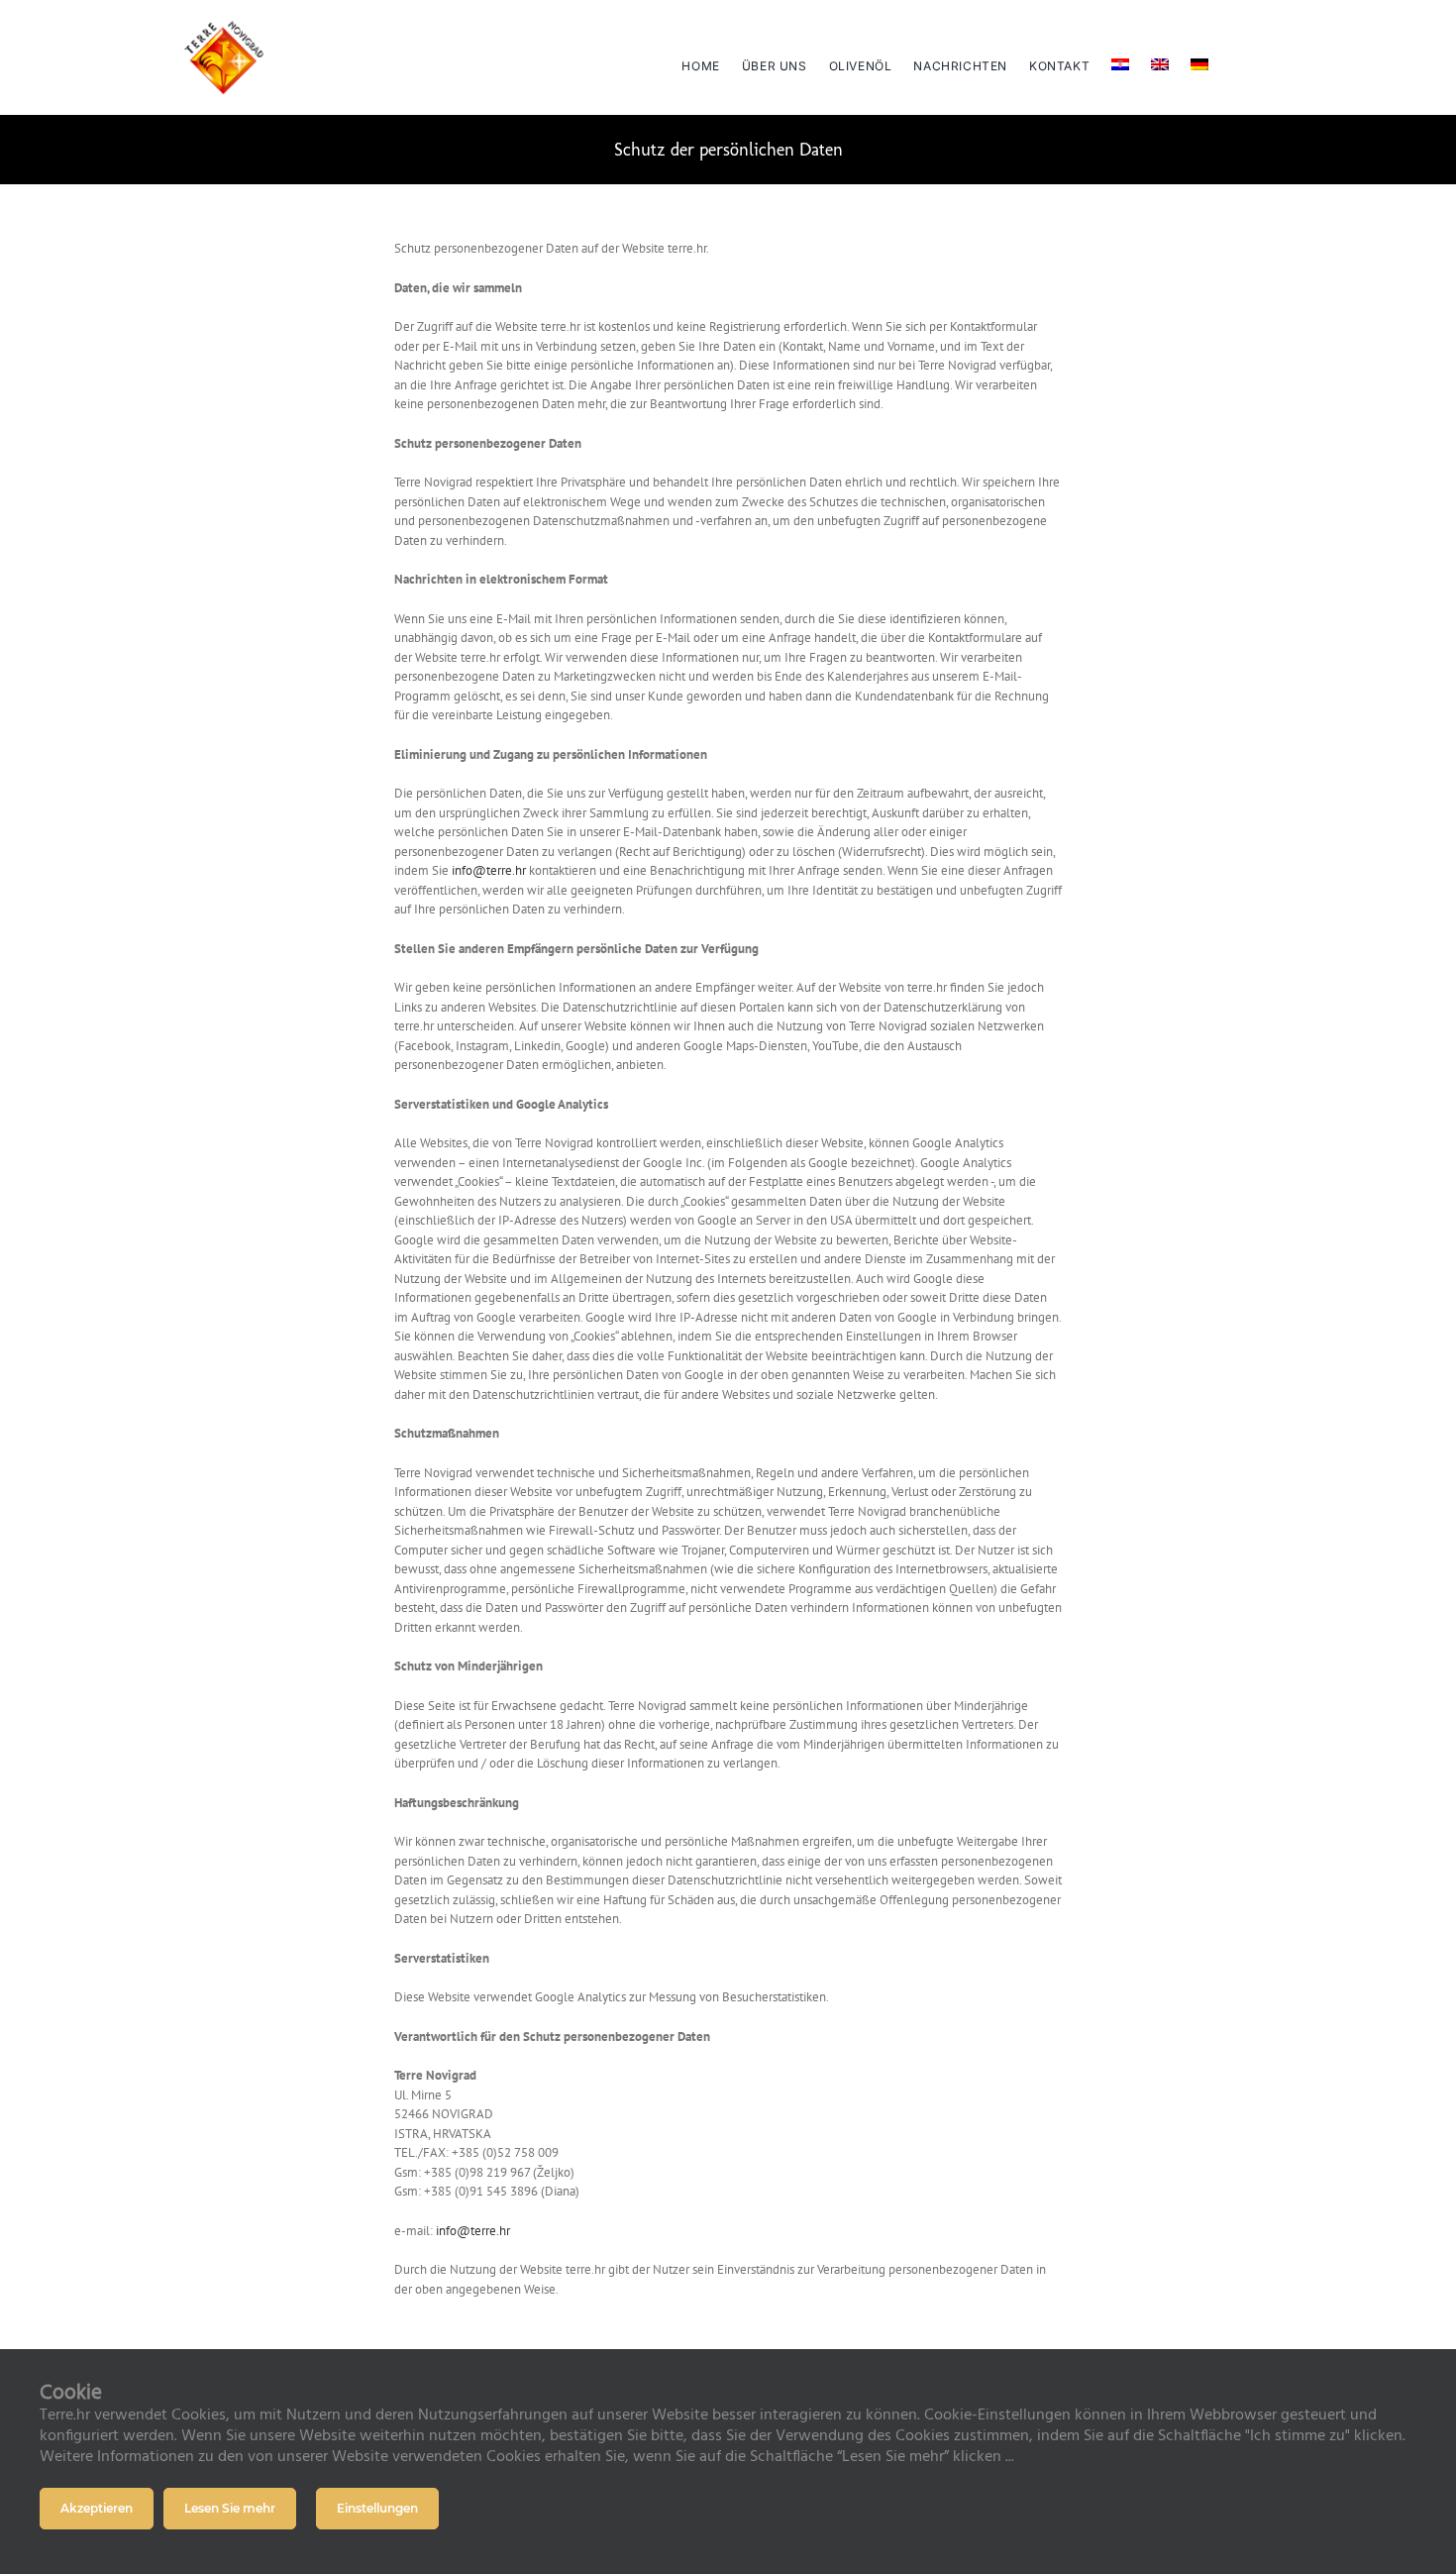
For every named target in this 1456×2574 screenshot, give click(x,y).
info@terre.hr (489, 870)
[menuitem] (1120, 57)
